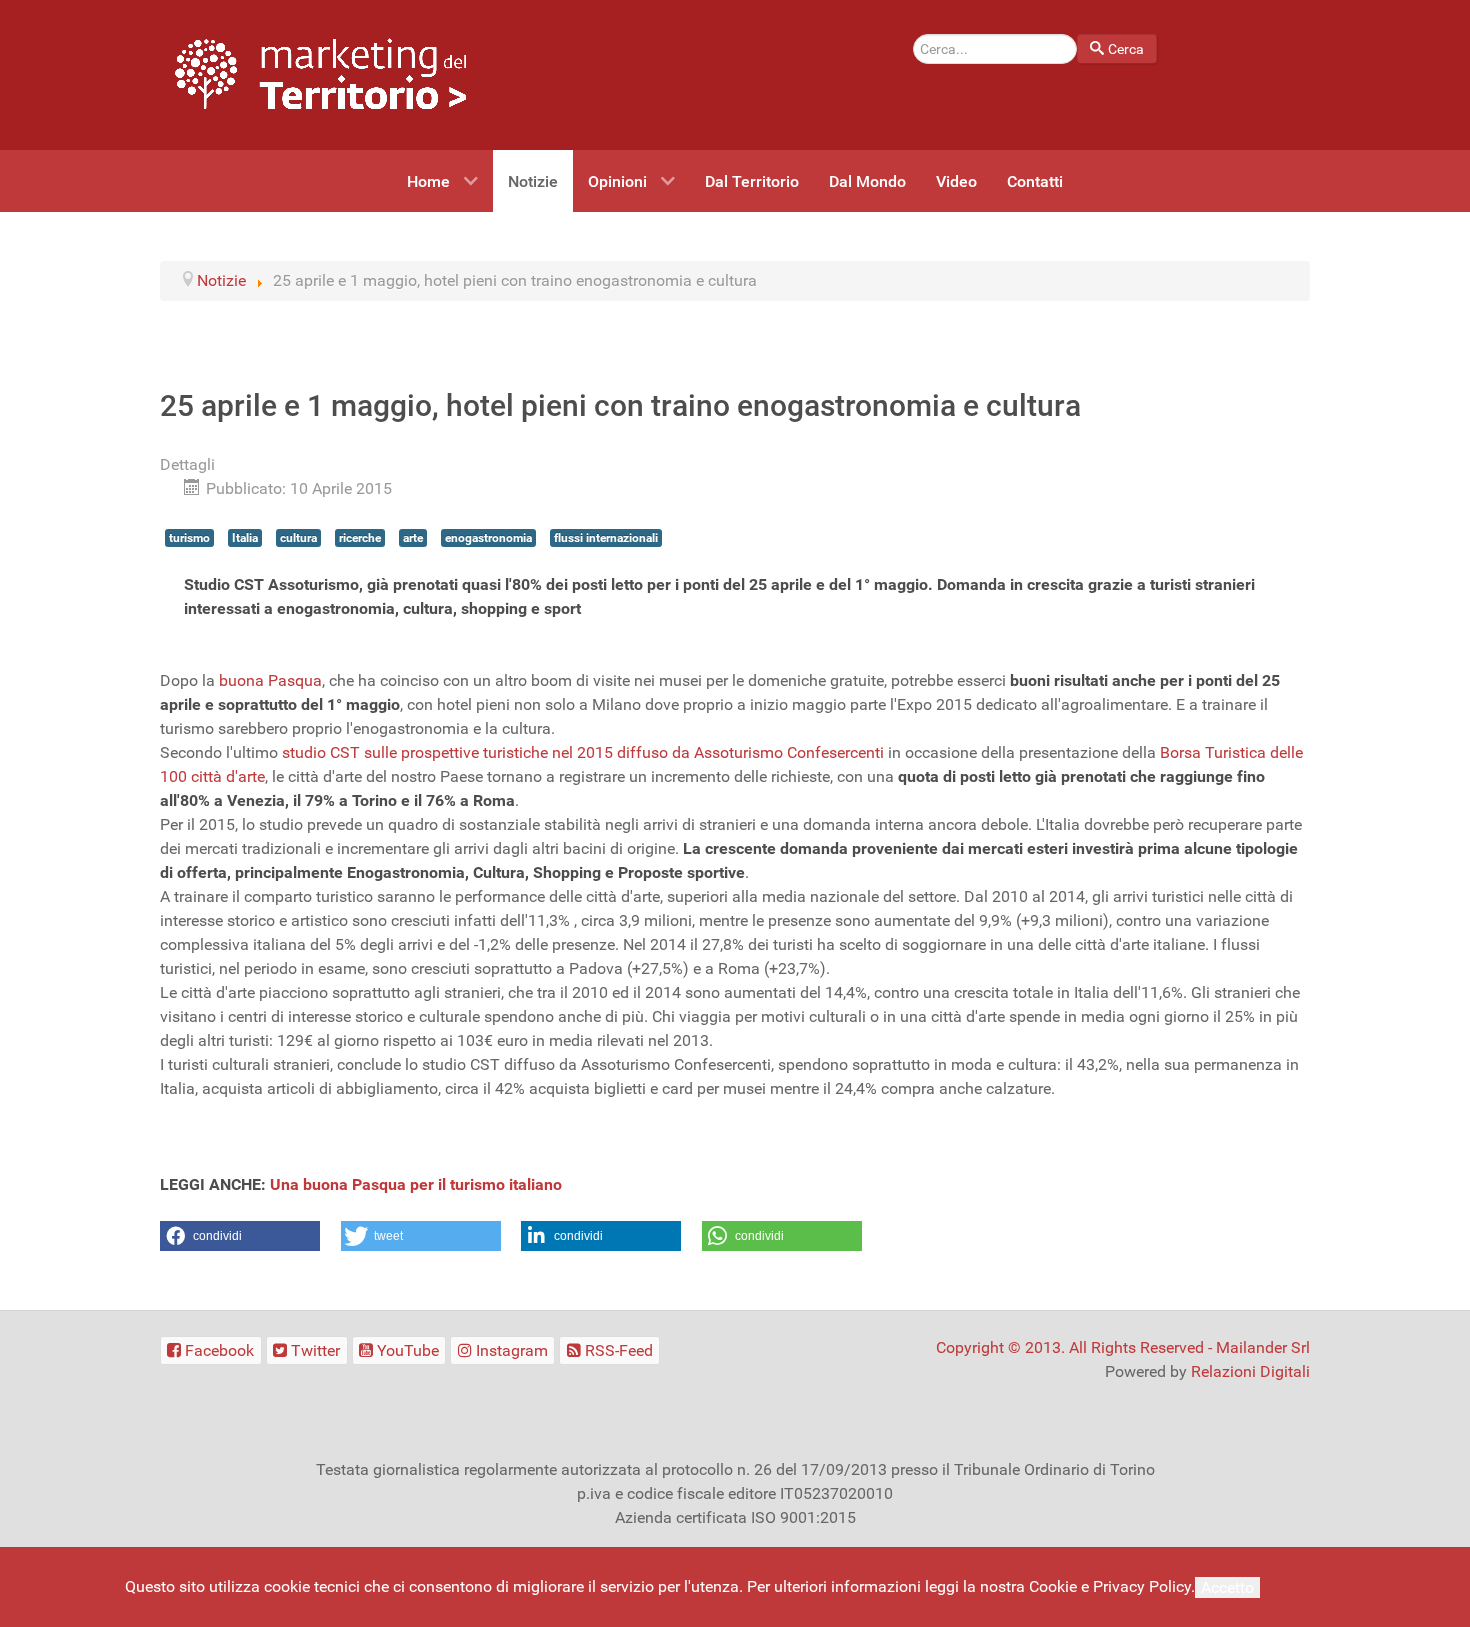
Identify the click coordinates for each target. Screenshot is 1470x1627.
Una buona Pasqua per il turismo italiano (416, 1184)
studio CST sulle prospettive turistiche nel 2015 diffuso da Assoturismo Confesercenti (583, 752)
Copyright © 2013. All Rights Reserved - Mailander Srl (1123, 1347)
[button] (240, 1236)
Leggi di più (1305, 1586)
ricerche (360, 538)
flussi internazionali (606, 538)
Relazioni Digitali (1250, 1371)
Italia (245, 538)
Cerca (1126, 49)
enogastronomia (488, 538)
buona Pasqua (270, 680)
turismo (189, 538)
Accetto (1227, 1587)
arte (413, 538)
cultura (298, 538)
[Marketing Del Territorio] (320, 73)
